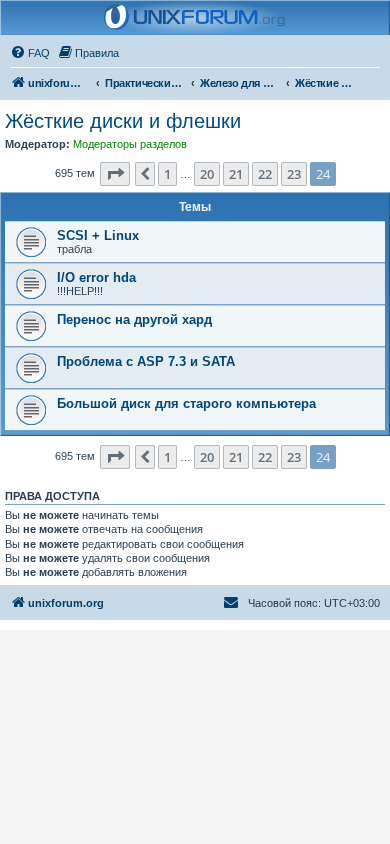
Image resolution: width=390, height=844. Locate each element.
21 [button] (236, 174)
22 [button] (265, 174)
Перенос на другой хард (134, 319)
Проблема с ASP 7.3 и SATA (146, 361)
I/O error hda (96, 277)
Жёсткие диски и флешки (123, 121)
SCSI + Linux (98, 235)
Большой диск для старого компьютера (186, 403)
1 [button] (167, 174)
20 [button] (207, 174)
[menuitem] (30, 53)
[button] (115, 174)
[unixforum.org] (195, 18)
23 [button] (294, 174)
